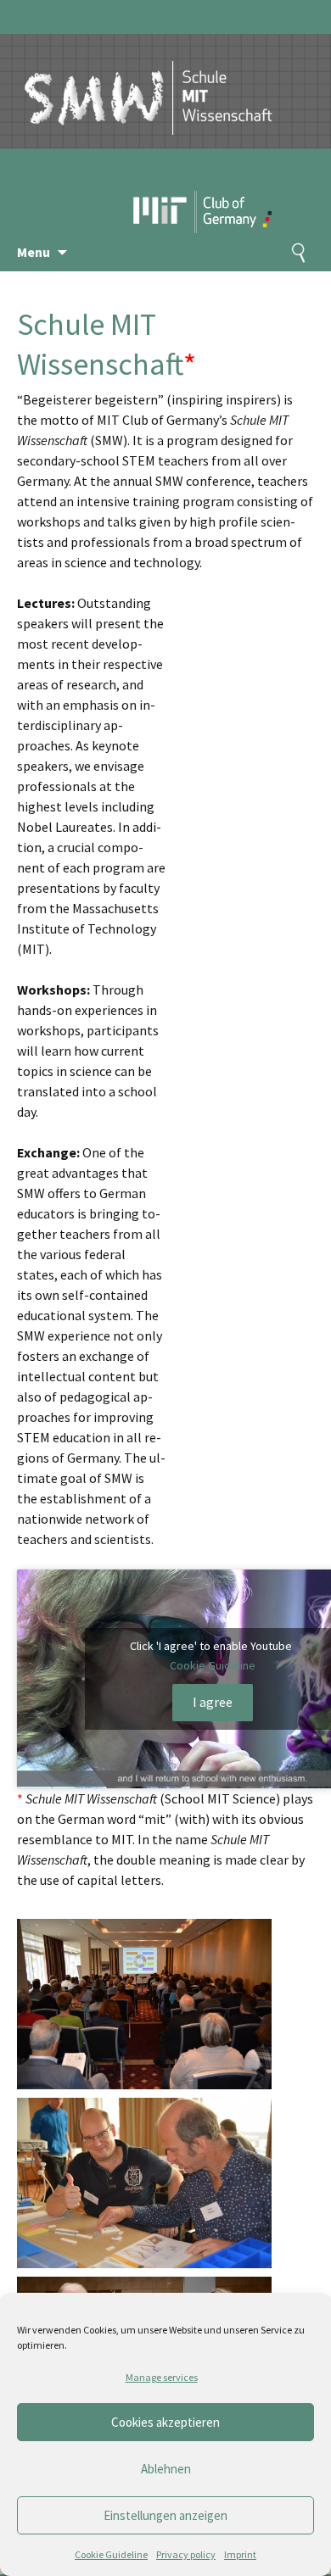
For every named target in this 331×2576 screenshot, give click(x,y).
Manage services (162, 2377)
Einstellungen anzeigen (165, 2515)
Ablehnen (166, 2469)
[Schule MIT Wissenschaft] (149, 83)
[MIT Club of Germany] (236, 182)
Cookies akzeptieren (165, 2422)
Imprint (240, 2554)
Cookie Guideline (111, 2554)
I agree (213, 1702)
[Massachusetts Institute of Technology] (165, 182)
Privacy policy (186, 2554)
